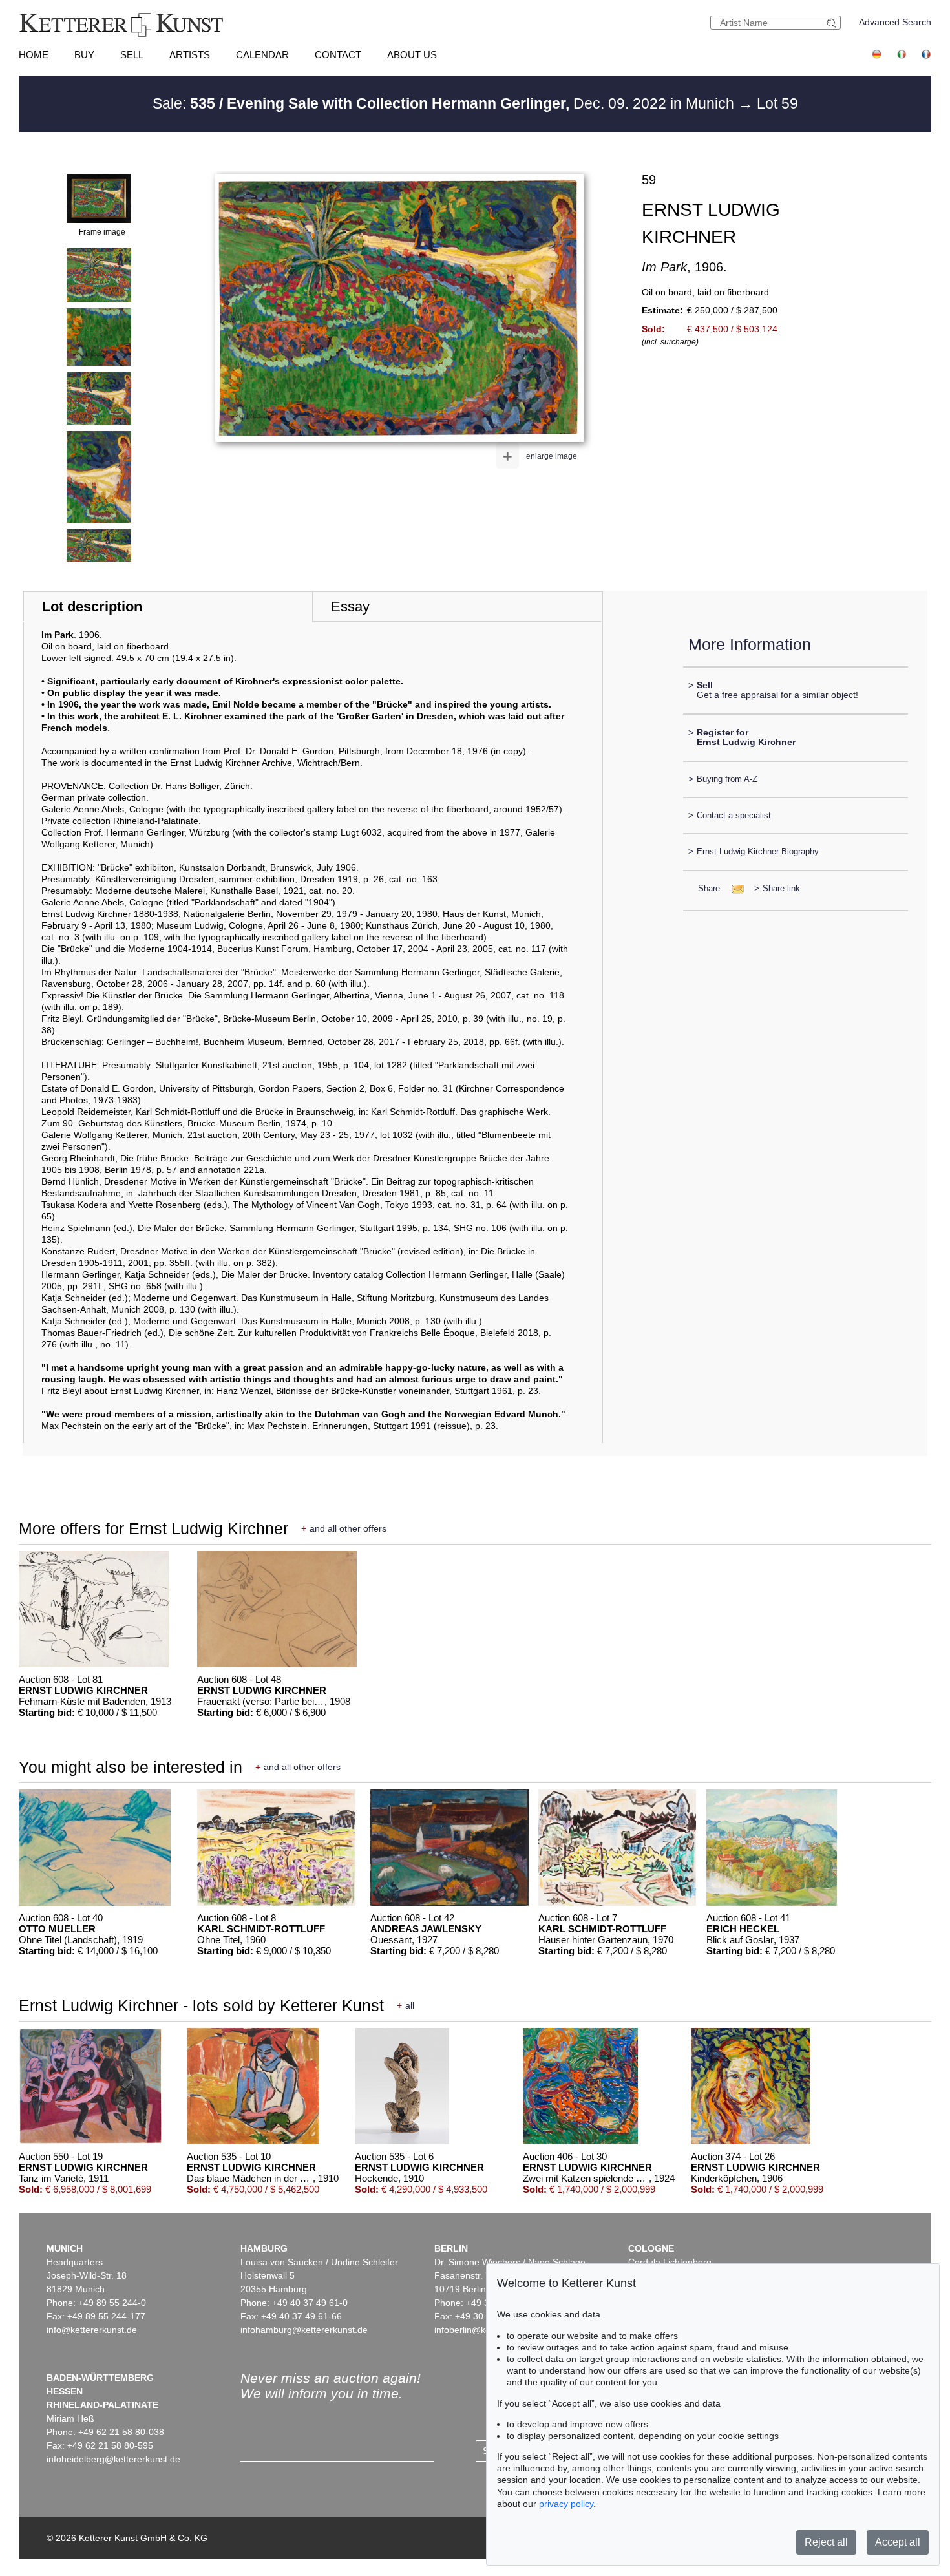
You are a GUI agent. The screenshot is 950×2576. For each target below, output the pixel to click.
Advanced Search (895, 22)
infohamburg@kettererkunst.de (304, 2330)
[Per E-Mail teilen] (734, 888)
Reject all (826, 2542)
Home (34, 55)
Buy (84, 55)
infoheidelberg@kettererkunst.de (113, 2459)
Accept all (898, 2542)
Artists (190, 55)
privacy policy (566, 2504)
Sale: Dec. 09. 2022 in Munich (445, 103)
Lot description (92, 607)
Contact (338, 55)
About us (412, 55)
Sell (132, 55)
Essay (350, 607)
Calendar (262, 55)
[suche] (833, 23)
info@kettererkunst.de (92, 2330)
